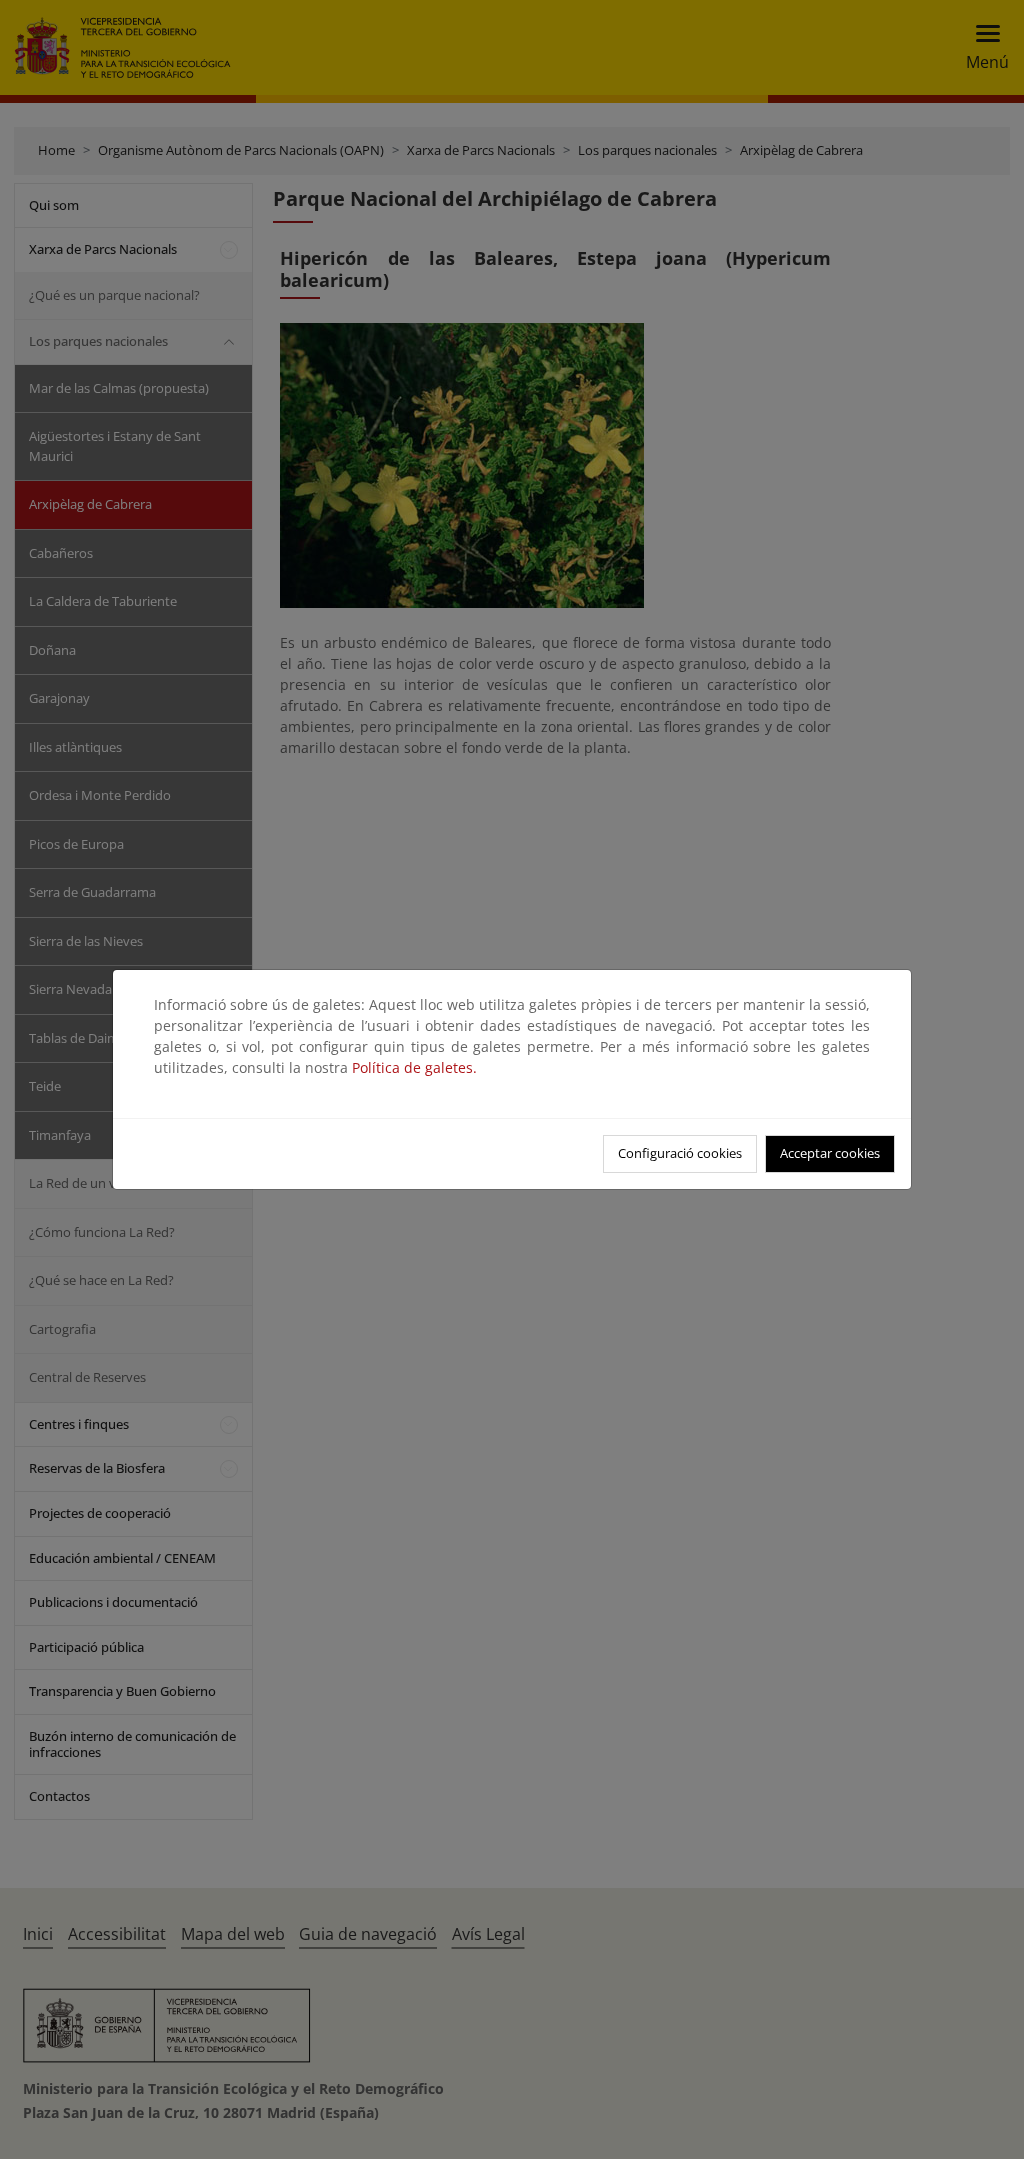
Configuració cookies (680, 1153)
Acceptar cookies (830, 1153)
